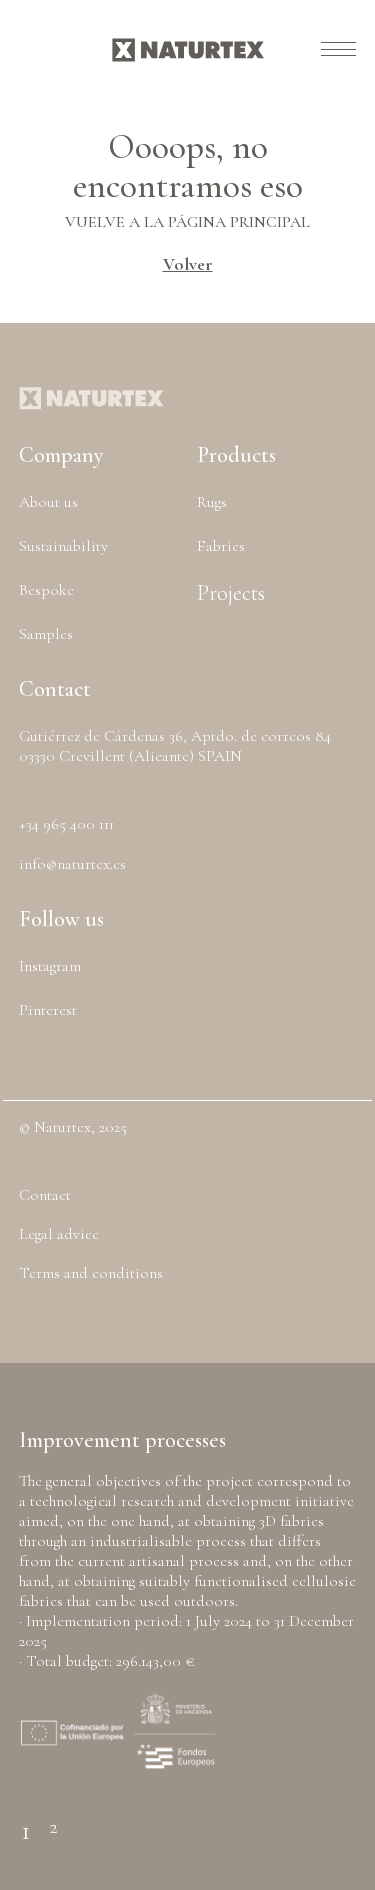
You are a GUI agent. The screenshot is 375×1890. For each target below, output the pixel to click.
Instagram (50, 966)
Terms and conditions (91, 1273)
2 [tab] (53, 1819)
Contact (45, 1195)
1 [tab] (26, 1819)
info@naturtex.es (72, 864)
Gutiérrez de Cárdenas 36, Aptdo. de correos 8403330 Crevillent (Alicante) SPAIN (175, 746)
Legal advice (59, 1234)
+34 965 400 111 (66, 824)
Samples (46, 634)
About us (48, 502)
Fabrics (221, 546)
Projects (231, 593)
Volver (188, 264)
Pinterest (48, 1010)
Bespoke (46, 590)
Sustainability (63, 546)
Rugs (212, 502)
